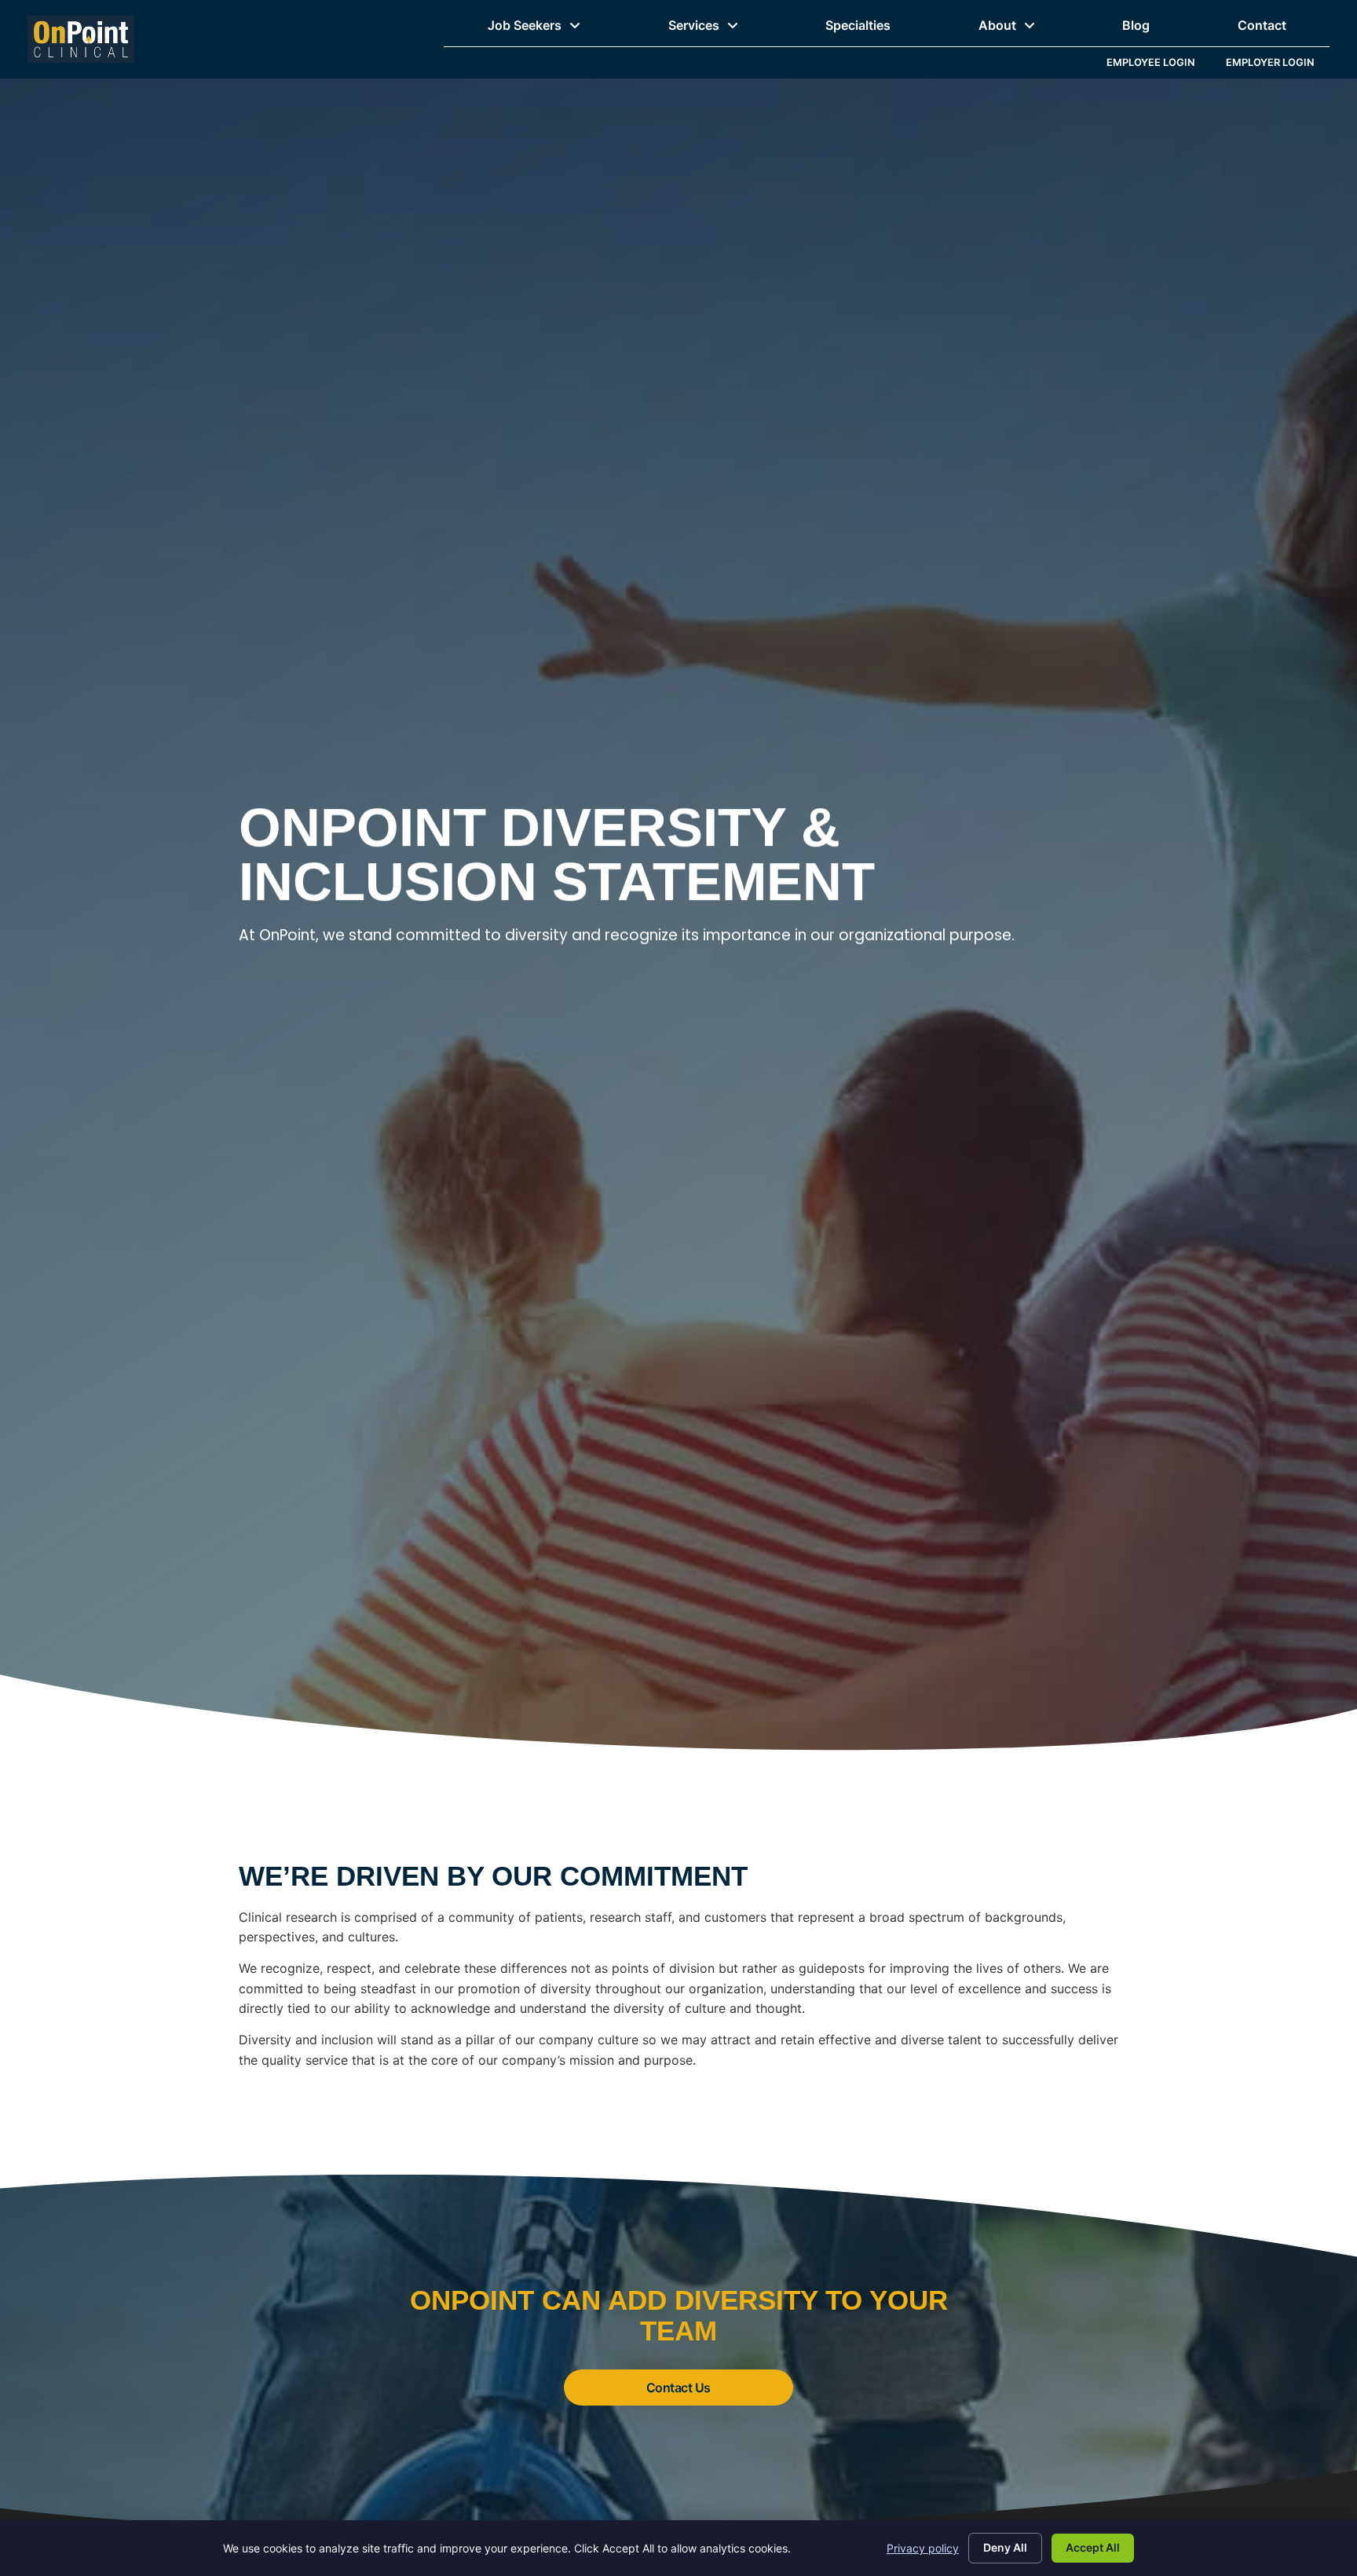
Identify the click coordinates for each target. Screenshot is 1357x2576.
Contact (1284, 29)
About (1029, 29)
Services (725, 29)
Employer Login (1278, 66)
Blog (1149, 29)
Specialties (880, 29)
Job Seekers (556, 29)
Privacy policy (923, 2548)
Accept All (1093, 2547)
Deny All (1005, 2547)
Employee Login (1158, 66)
